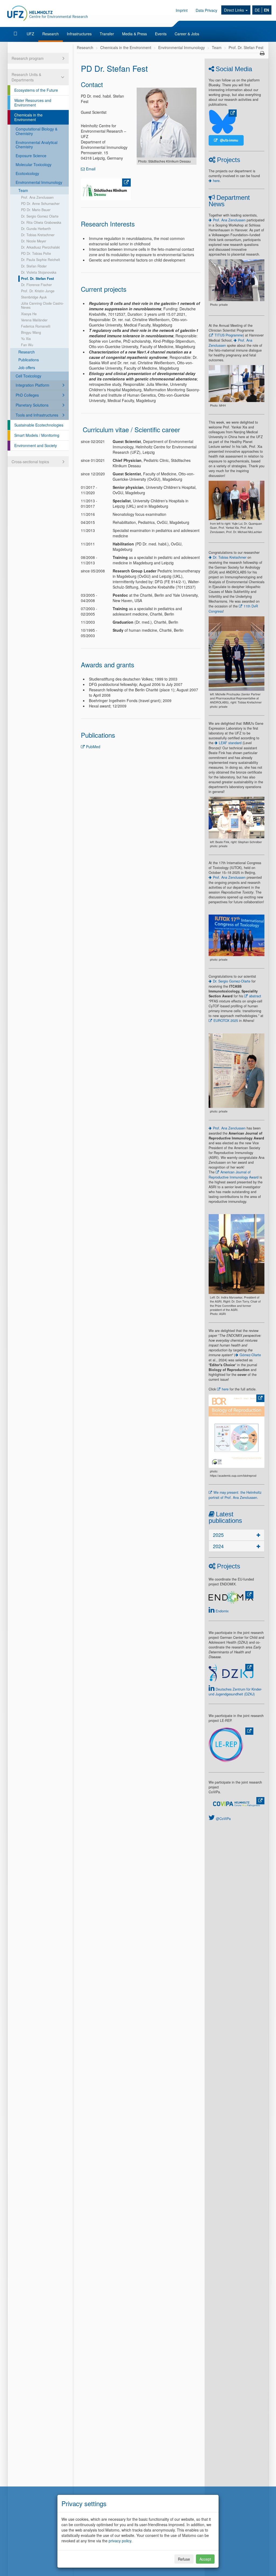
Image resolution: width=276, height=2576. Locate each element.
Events (161, 34)
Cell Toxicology (28, 376)
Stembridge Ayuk (34, 297)
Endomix (222, 1611)
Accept (205, 2559)
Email (91, 169)
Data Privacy (206, 10)
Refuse (184, 2559)
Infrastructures (79, 34)
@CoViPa (223, 1819)
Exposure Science (31, 156)
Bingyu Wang (31, 332)
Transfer (107, 34)
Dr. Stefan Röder (34, 266)
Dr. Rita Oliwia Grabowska (41, 222)
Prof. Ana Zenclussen (37, 197)
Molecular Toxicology (34, 164)
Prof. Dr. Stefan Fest (37, 279)
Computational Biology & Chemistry (37, 131)
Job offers (27, 367)
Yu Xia (26, 339)
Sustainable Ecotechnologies (39, 425)
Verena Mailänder (34, 320)
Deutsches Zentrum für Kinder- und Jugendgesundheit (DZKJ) (235, 1692)
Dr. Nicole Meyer (34, 241)
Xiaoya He (29, 314)
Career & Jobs (187, 34)
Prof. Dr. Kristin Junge (38, 291)
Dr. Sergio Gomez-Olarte (232, 981)
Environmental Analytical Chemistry (37, 145)
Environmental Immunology (39, 182)
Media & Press (134, 34)
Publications (29, 360)
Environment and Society (36, 445)
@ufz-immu (229, 140)
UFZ (30, 34)
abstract (255, 996)
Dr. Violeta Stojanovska (39, 272)
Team (23, 190)
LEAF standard (230, 743)
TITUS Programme (229, 335)
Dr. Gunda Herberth (36, 229)
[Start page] (16, 34)
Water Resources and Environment (33, 103)
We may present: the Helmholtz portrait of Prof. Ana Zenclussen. (235, 1495)
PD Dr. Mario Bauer (36, 210)
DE (257, 10)
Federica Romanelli (36, 326)
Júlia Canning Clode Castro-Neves (42, 305)
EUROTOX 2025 (226, 1021)
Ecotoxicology (27, 173)
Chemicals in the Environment (28, 117)
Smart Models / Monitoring (37, 435)
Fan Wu (27, 345)
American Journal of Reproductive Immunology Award (234, 1175)
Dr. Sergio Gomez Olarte (40, 216)
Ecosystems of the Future (36, 90)
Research (51, 34)
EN (266, 10)
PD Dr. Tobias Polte (36, 253)
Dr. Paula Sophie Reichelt (41, 260)
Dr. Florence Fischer (36, 285)
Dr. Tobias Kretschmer (38, 235)
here (216, 181)
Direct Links (234, 10)
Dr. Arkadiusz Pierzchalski (40, 247)
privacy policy (120, 2541)
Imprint (182, 10)
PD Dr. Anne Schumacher (40, 204)
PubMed (93, 747)
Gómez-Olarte (250, 1355)
